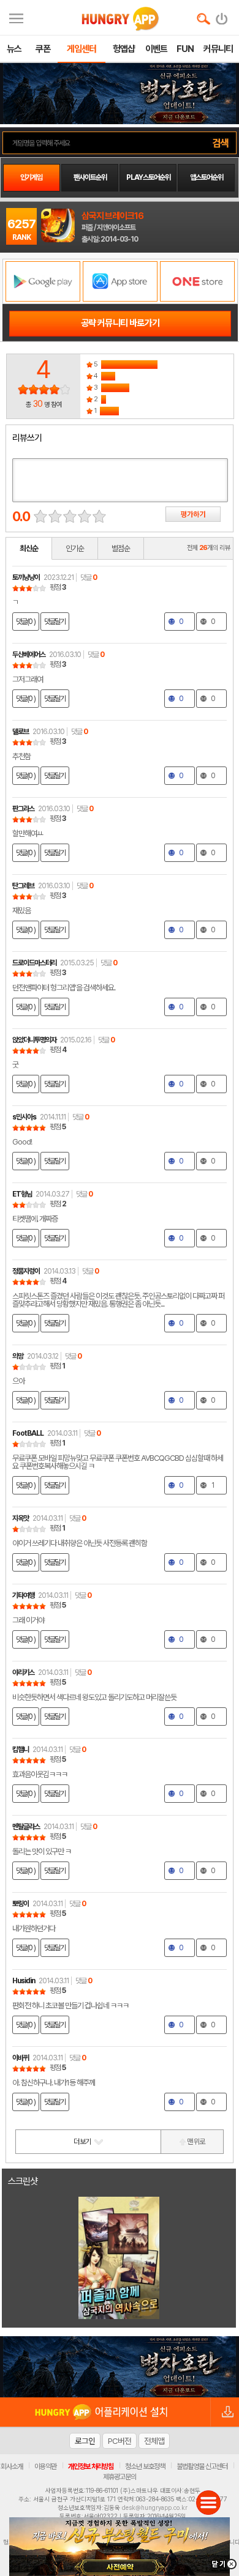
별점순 (121, 548)
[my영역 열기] (16, 17)
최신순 (29, 548)
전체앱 (154, 2441)
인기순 (75, 548)
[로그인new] (222, 16)
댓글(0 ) (26, 622)
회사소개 (12, 2467)
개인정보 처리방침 (91, 2467)
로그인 (85, 2441)
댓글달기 (55, 622)
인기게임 (31, 177)
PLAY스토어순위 (148, 177)
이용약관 (45, 2467)
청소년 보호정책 (145, 2467)
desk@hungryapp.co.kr (155, 2507)
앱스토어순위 (207, 177)
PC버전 (120, 2441)
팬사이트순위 (90, 177)
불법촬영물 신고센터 (202, 2467)
